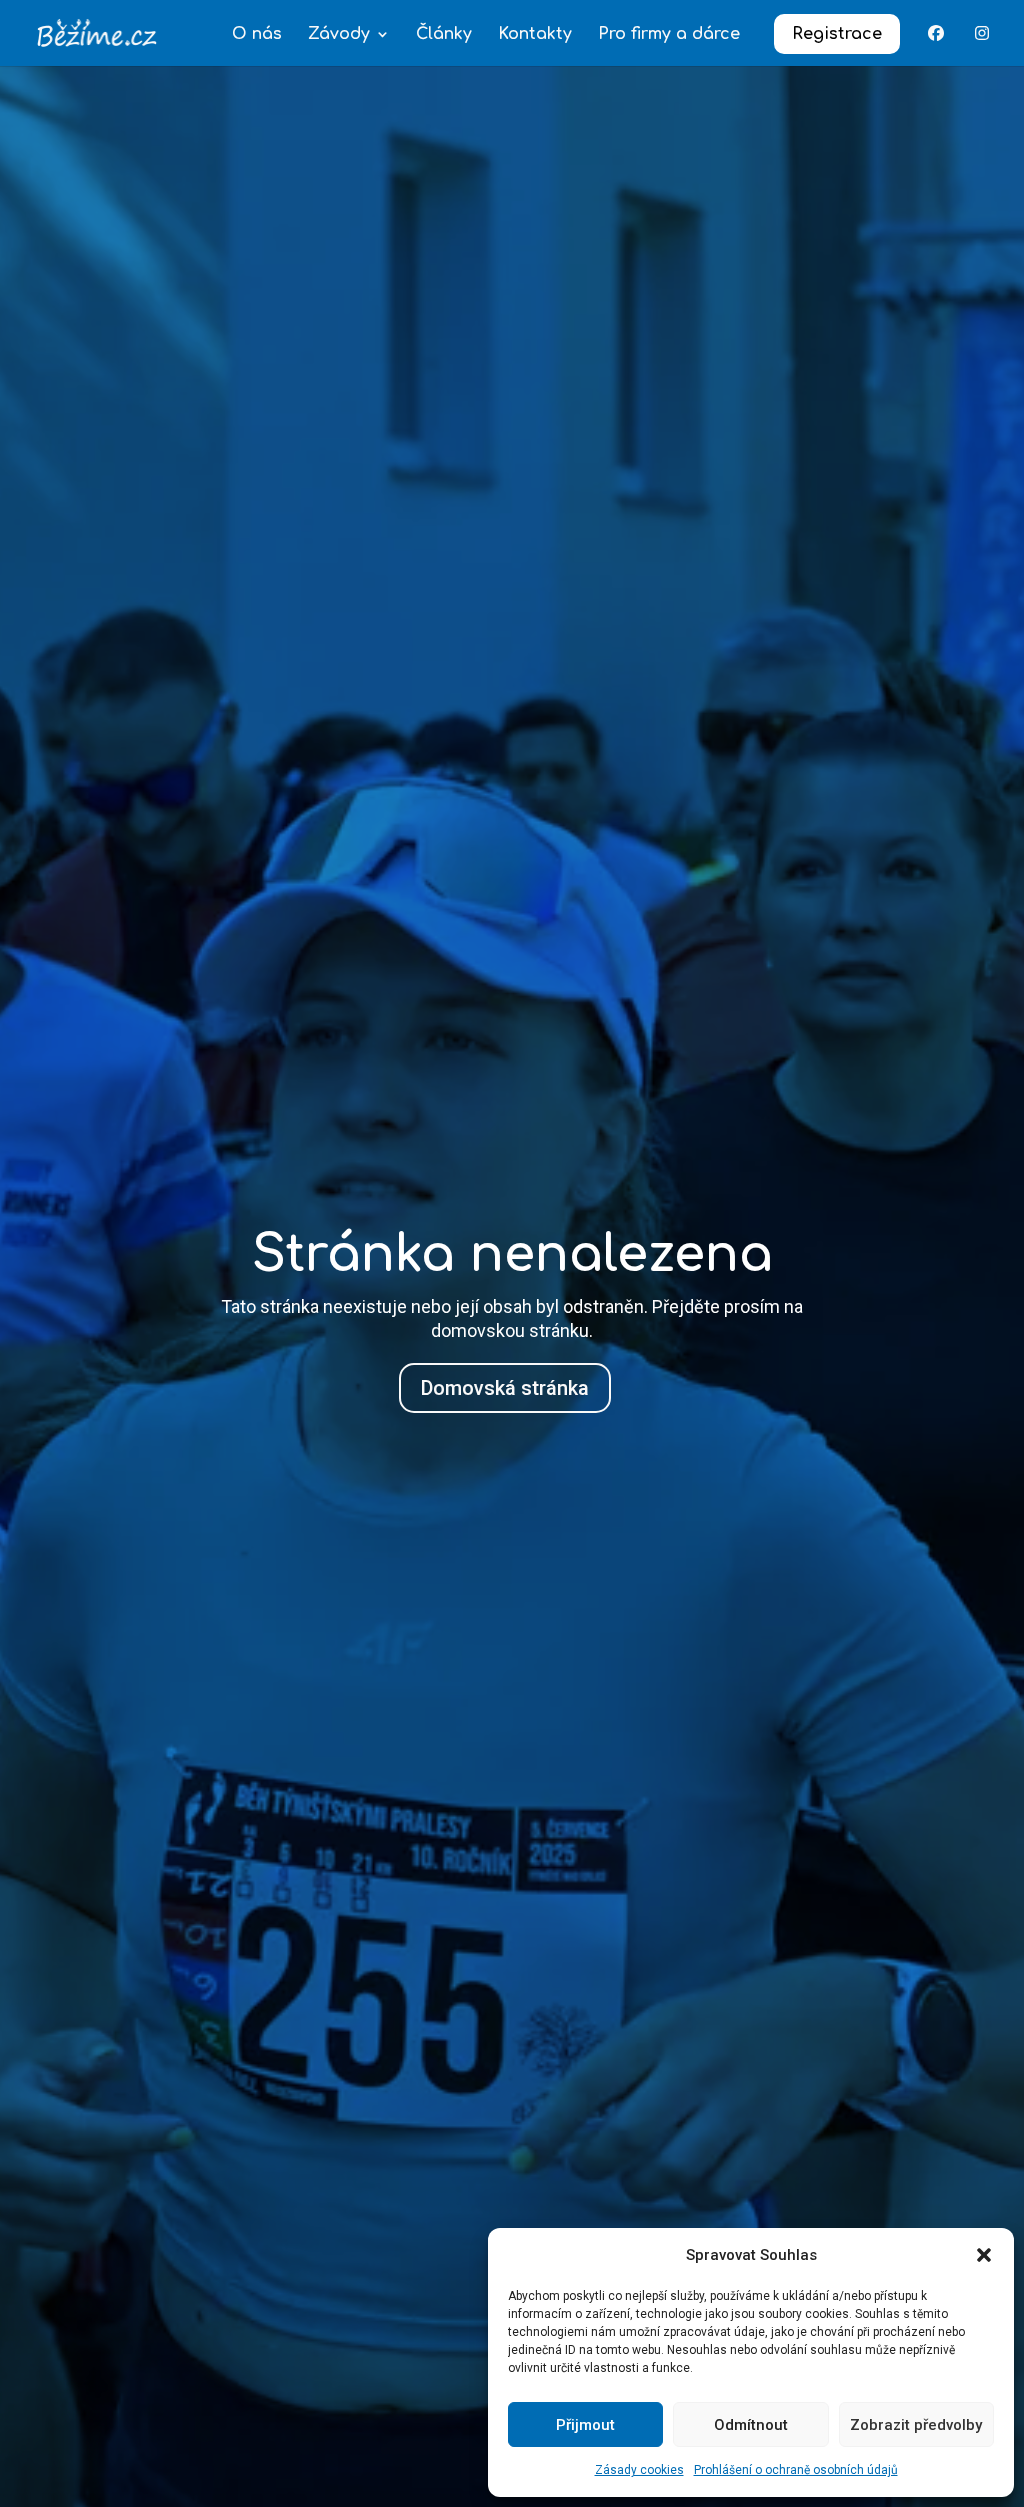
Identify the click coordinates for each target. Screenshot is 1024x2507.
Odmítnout (751, 2425)
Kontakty (535, 35)
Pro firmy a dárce (669, 35)
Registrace (837, 34)
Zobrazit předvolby (916, 2425)
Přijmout (585, 2425)
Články (444, 35)
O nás (257, 35)
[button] (984, 2255)
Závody (339, 35)
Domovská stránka (505, 1388)
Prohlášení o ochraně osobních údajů (796, 2470)
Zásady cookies (639, 2470)
